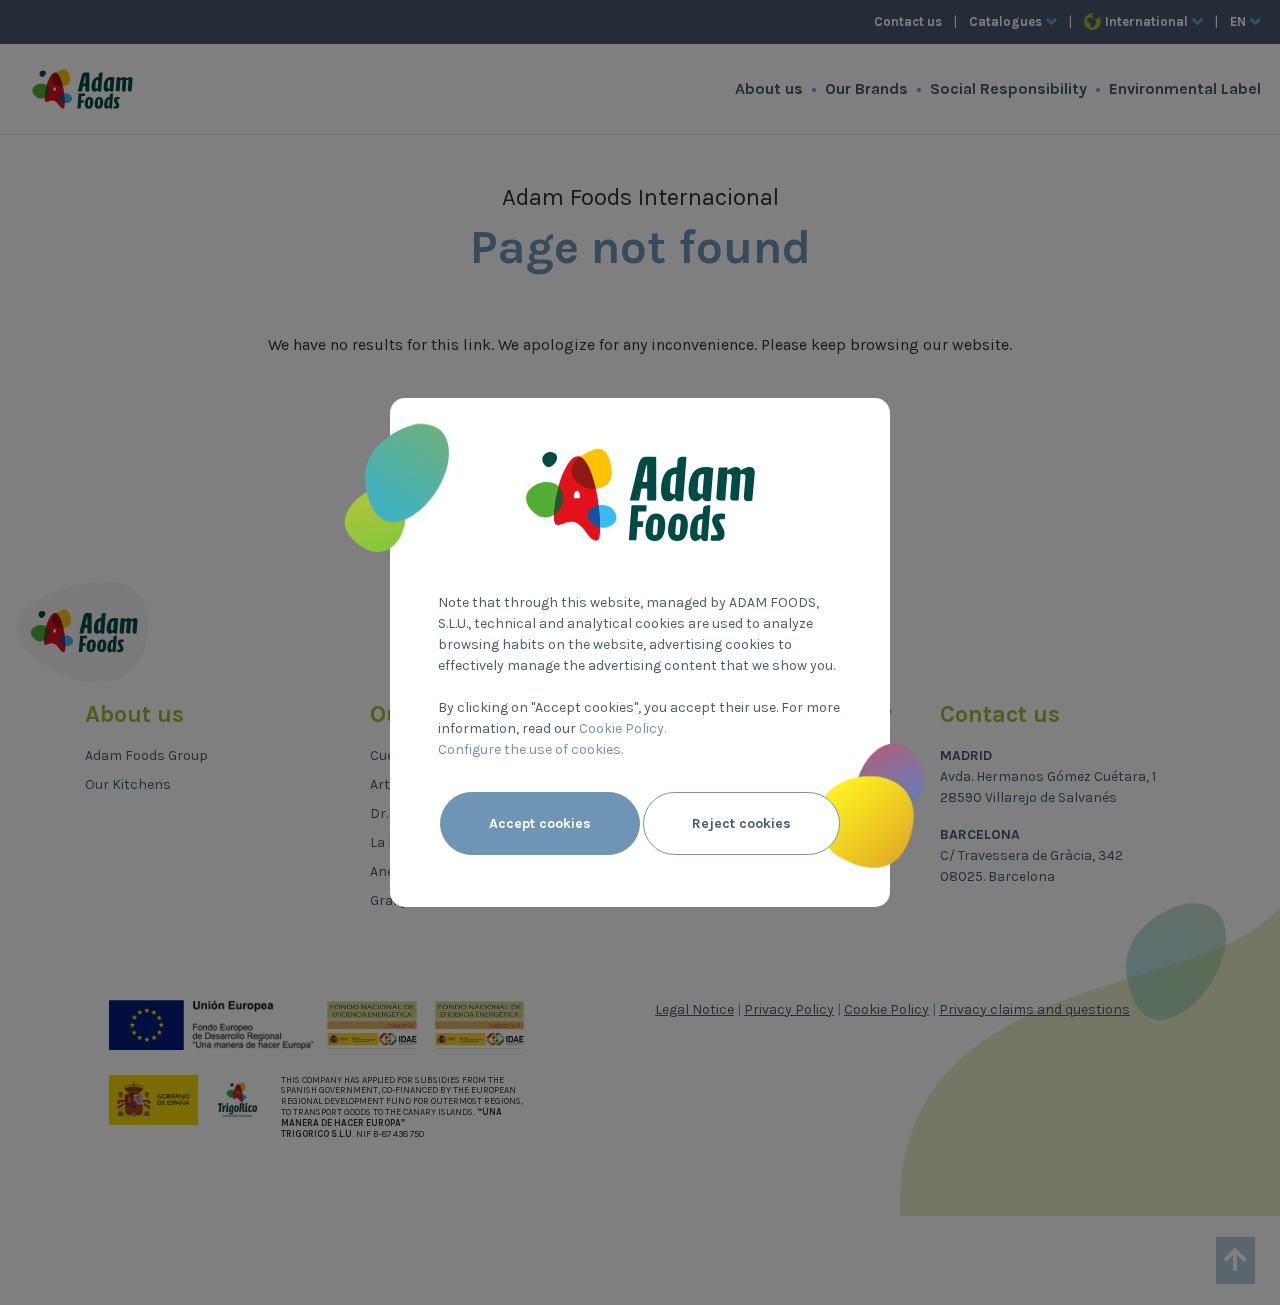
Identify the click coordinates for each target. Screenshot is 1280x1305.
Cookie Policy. (622, 728)
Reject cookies (741, 823)
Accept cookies (540, 823)
